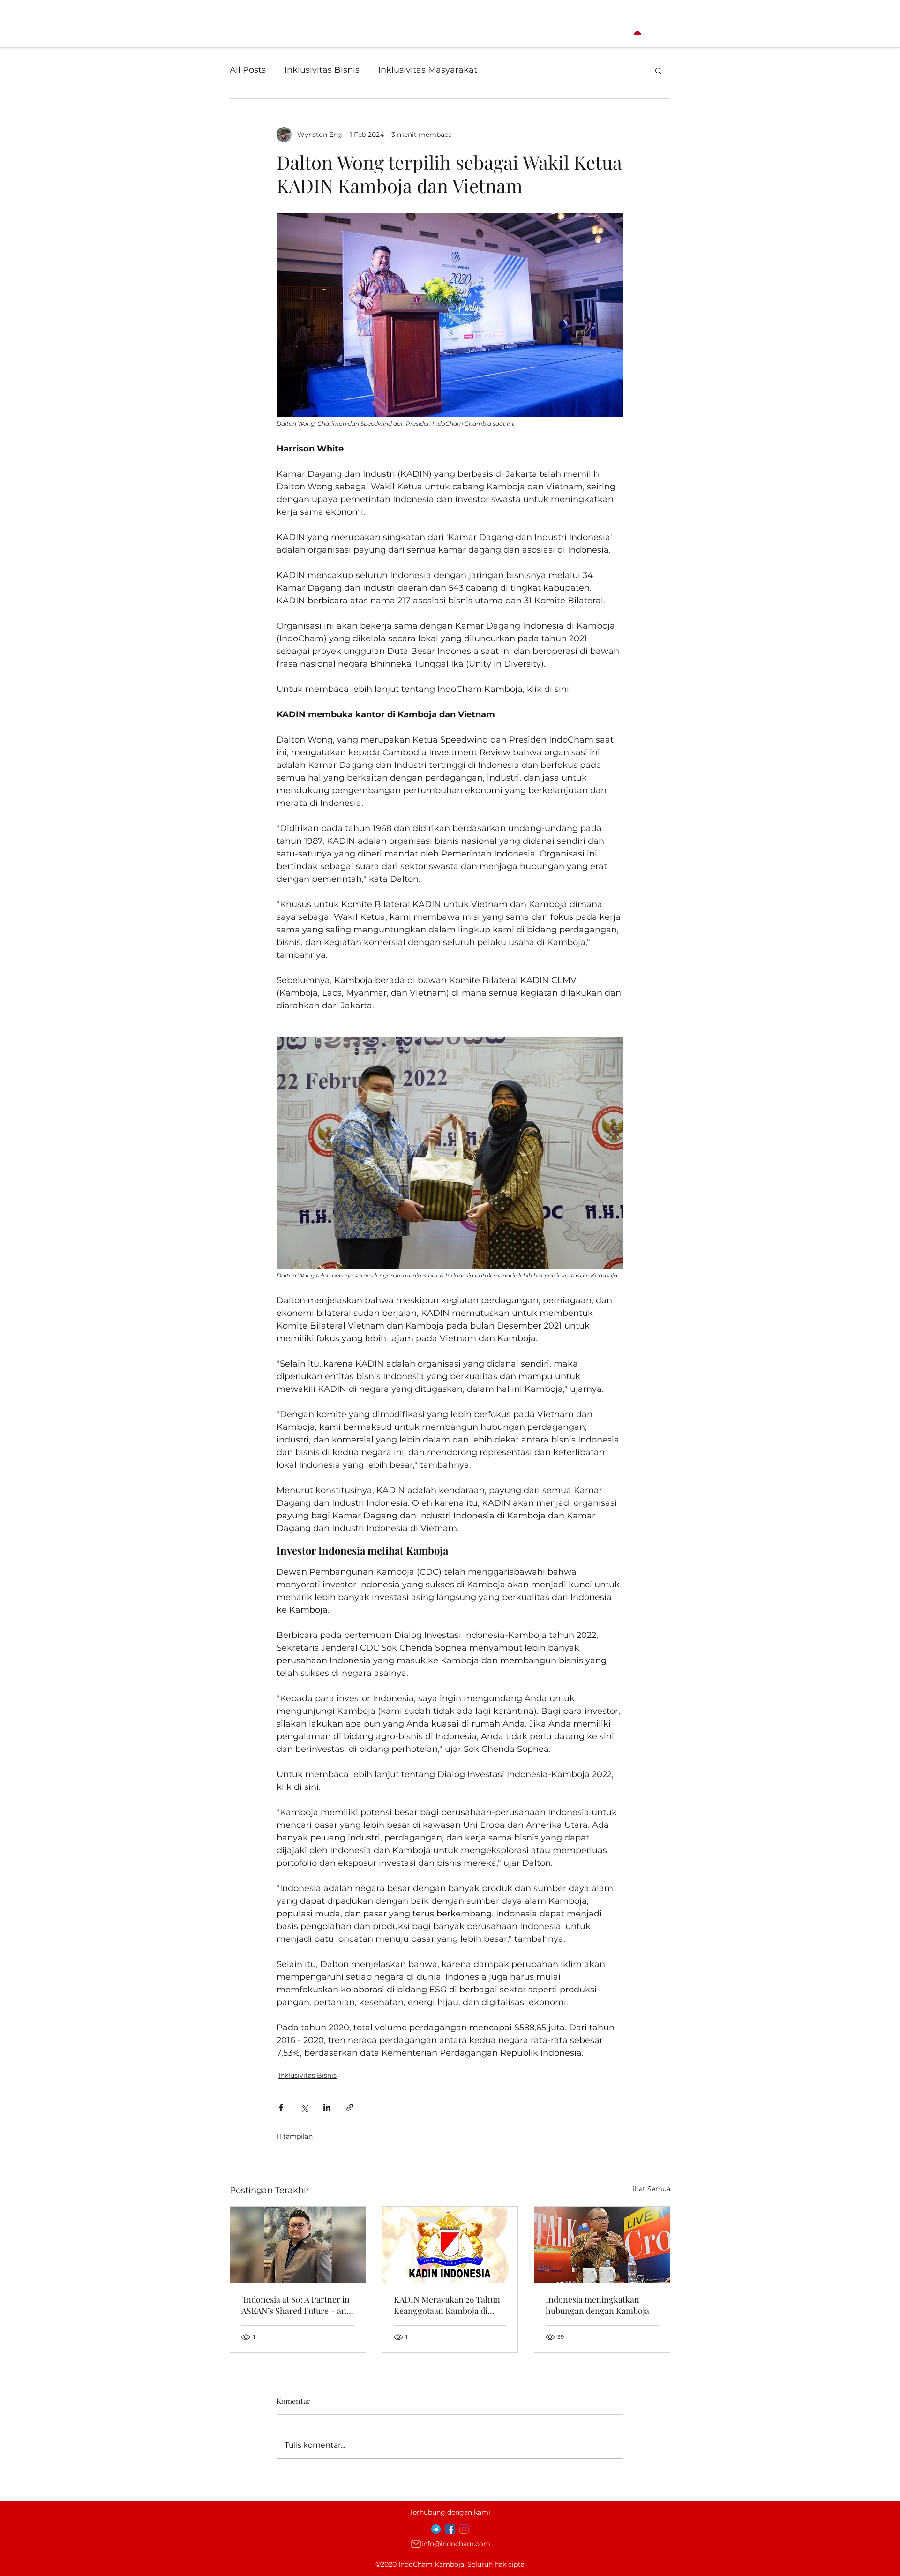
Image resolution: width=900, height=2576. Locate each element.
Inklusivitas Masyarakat (428, 70)
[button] (658, 70)
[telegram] (436, 2529)
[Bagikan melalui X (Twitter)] (304, 2107)
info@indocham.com (456, 2544)
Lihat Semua (650, 2189)
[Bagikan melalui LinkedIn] (327, 2107)
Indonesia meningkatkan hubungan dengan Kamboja (597, 2305)
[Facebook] (450, 2529)
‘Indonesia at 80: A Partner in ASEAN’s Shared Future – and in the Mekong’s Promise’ (296, 2305)
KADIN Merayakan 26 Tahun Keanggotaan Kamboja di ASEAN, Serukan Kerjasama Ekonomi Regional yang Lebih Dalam (450, 2305)
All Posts (248, 70)
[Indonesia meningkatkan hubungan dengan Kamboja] (602, 2245)
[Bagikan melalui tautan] (350, 2107)
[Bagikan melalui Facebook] (281, 2107)
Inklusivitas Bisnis (322, 70)
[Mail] (416, 2544)
